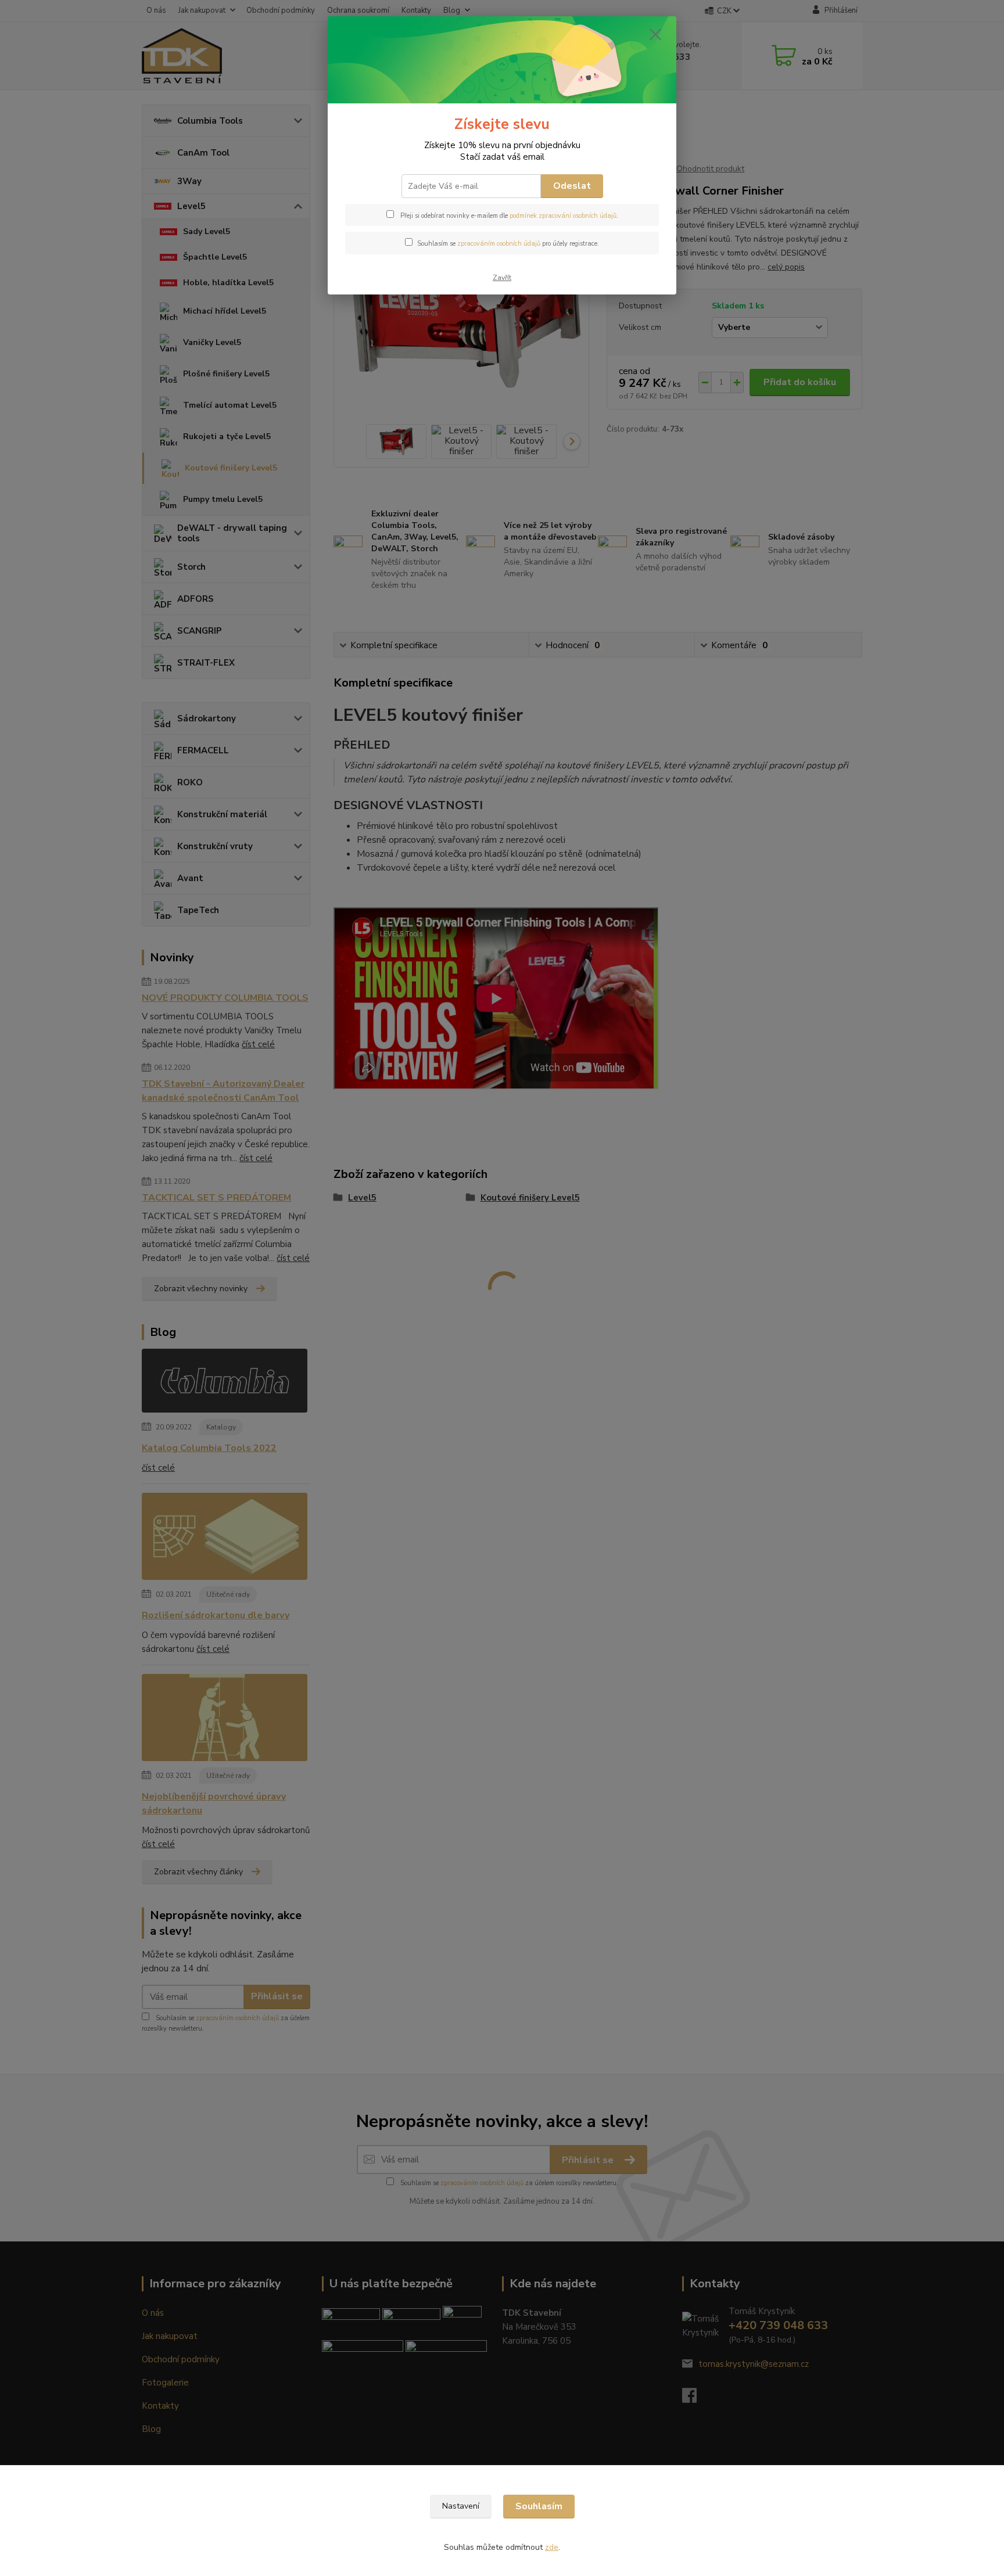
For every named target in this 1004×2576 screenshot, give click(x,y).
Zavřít (502, 278)
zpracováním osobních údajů (499, 244)
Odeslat (572, 186)
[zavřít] (655, 34)
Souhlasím (539, 2506)
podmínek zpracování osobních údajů (563, 216)
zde (552, 2547)
